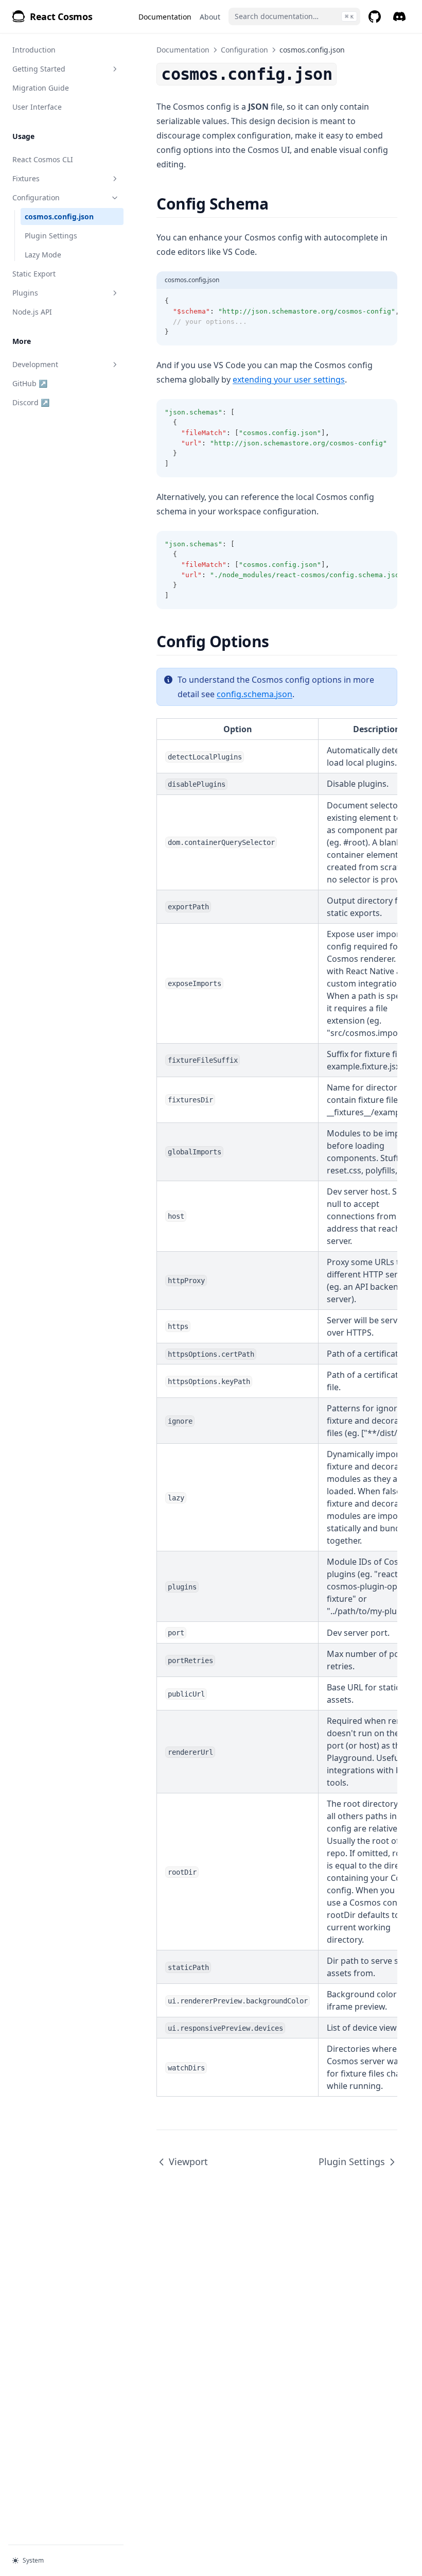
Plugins (25, 293)
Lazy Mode (43, 255)
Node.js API (32, 312)
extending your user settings (289, 379)
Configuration (36, 197)
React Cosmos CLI (43, 159)
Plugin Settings (51, 236)
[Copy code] (384, 301)
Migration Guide (41, 88)
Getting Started (39, 69)
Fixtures (26, 178)
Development (35, 364)
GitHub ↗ (47, 383)
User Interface (37, 107)
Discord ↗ (47, 402)
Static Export (34, 274)
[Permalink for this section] (277, 204)
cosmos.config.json (59, 217)
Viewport (188, 2162)
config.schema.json (254, 694)
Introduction (34, 50)
